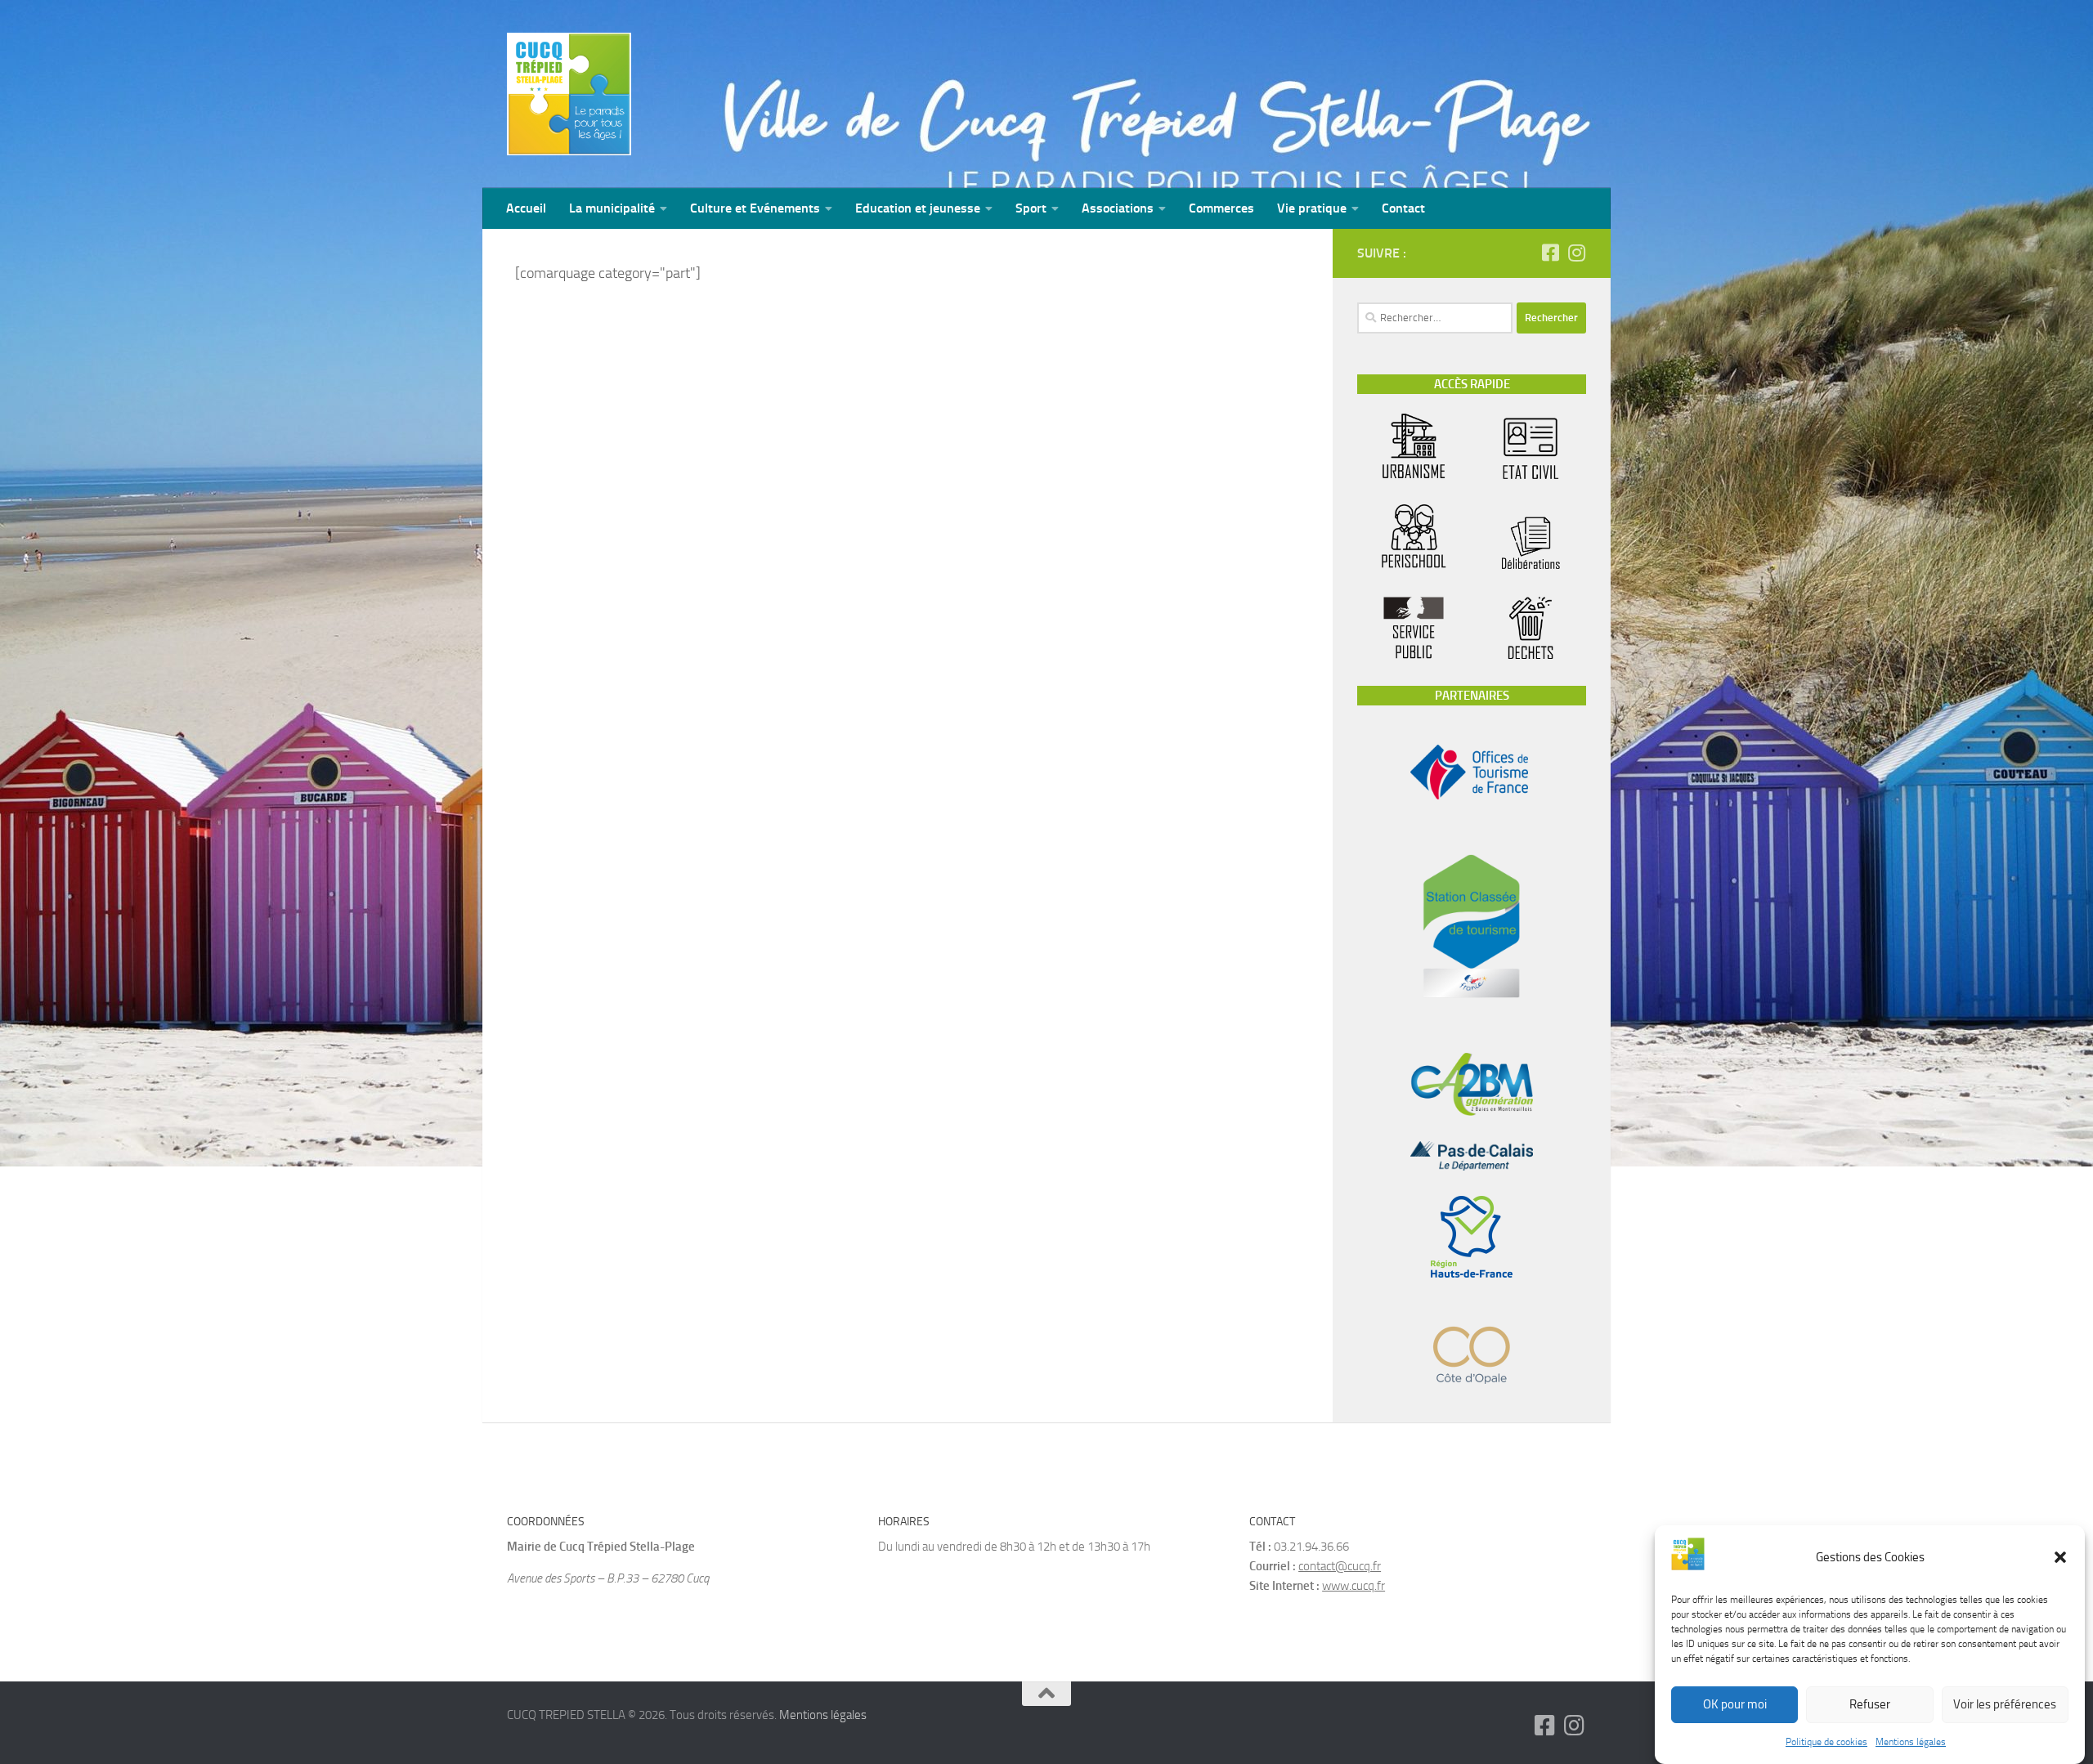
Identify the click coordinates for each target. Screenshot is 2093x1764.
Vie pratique (1312, 208)
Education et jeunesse (918, 208)
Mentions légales (1911, 1742)
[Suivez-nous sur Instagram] (1576, 253)
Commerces (1221, 208)
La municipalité (612, 208)
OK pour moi (1735, 1705)
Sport (1031, 208)
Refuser (1870, 1705)
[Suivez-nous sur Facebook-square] (1550, 253)
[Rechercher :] (1435, 318)
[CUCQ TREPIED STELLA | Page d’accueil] (569, 94)
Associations (1118, 208)
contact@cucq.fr (1340, 1566)
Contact (1403, 208)
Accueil (526, 208)
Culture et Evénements (755, 208)
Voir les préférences (2005, 1705)
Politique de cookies (1826, 1742)
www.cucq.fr (1354, 1586)
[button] (2060, 1557)
